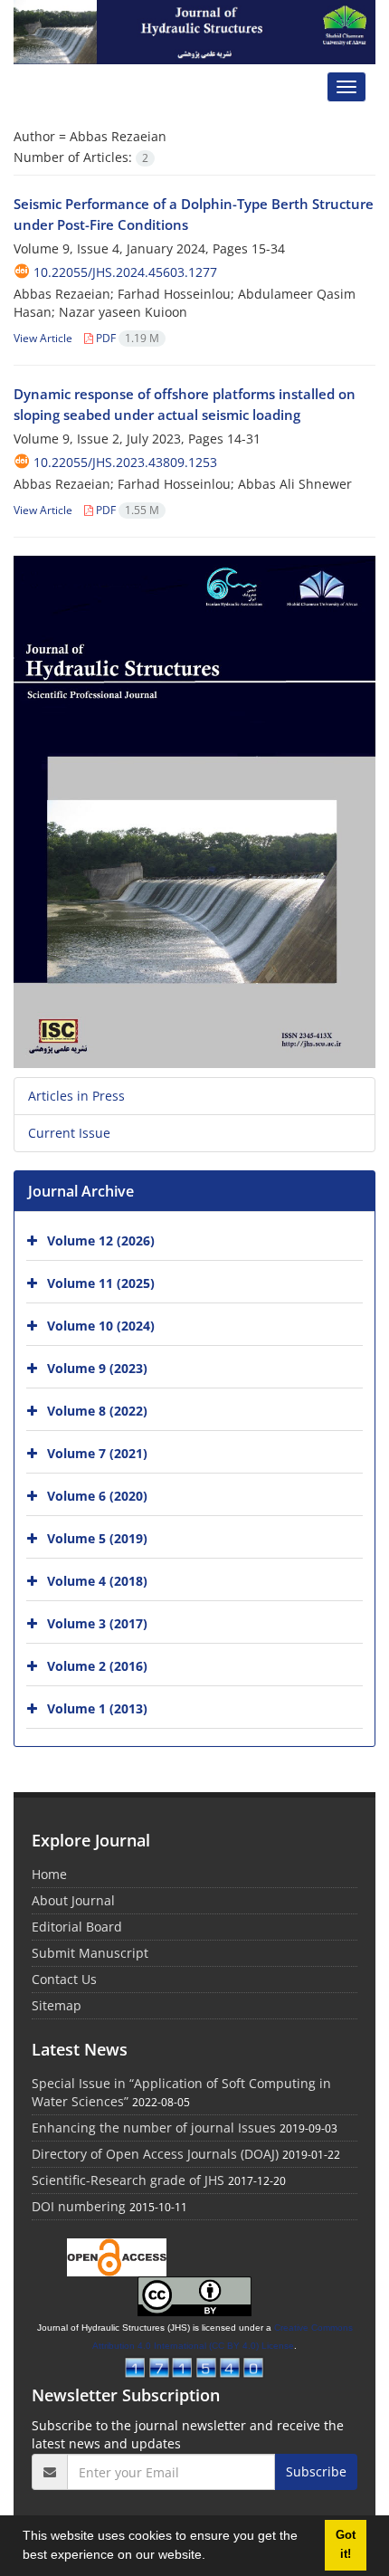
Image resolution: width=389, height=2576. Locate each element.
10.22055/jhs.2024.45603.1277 (125, 272)
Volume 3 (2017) (97, 1623)
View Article (43, 338)
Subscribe (316, 2471)
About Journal (73, 1900)
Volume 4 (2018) (97, 1581)
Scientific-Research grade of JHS (128, 2180)
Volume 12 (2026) (101, 1240)
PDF (126, 338)
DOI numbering (79, 2206)
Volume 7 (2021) (97, 1453)
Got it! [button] (346, 2545)
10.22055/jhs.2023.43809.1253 (125, 462)
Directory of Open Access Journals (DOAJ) (155, 2154)
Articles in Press (76, 1096)
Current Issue (69, 1133)
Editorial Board (77, 1927)
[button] (212, 2557)
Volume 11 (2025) (101, 1283)
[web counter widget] (194, 2366)
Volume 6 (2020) (97, 1496)
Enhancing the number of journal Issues (154, 2128)
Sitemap (57, 2005)
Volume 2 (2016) (97, 1666)
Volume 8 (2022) (97, 1411)
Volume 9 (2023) (97, 1368)
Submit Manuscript (90, 1953)
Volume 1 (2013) (97, 1708)
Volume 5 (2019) (97, 1538)
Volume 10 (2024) (101, 1326)
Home (49, 1874)
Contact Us (64, 1979)
